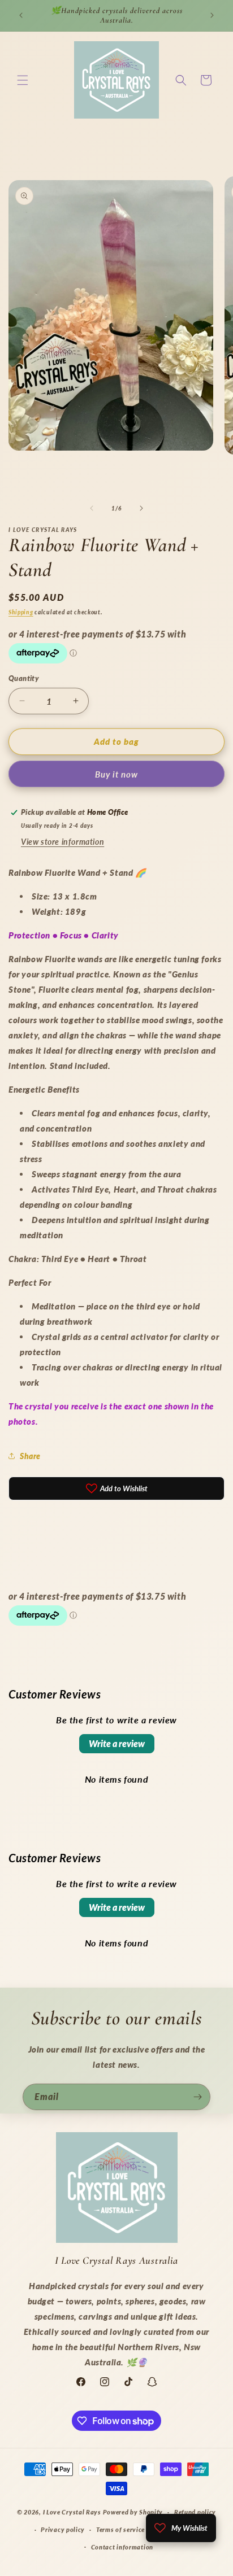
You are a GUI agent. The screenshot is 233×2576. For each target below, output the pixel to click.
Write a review (117, 1743)
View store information (62, 842)
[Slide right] (141, 508)
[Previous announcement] (21, 15)
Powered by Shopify (133, 2512)
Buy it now (116, 774)
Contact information (122, 2547)
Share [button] (30, 1456)
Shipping (21, 612)
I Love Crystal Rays (73, 2512)
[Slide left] (92, 508)
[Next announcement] (212, 15)
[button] (23, 80)
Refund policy (195, 2512)
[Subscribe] (197, 2097)
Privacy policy (63, 2529)
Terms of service (120, 2529)
